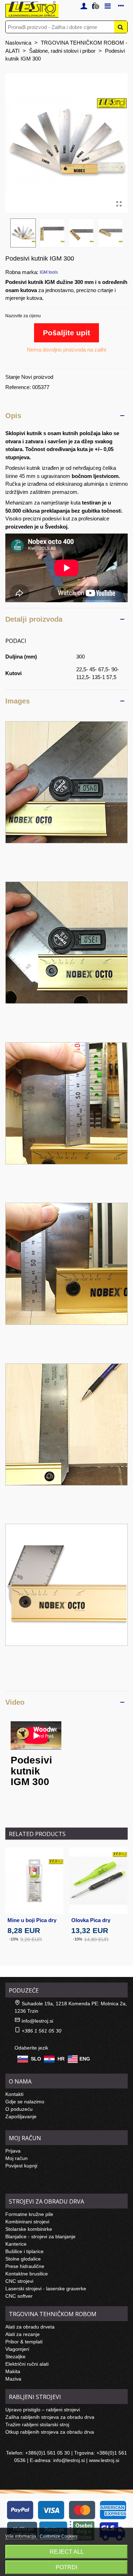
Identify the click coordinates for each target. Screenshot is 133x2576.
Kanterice (16, 2244)
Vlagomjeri (17, 2349)
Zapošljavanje (21, 2116)
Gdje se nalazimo (25, 2102)
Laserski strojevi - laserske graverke (46, 2289)
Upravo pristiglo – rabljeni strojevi (43, 2410)
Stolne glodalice (23, 2259)
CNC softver (19, 2296)
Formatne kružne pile (29, 2214)
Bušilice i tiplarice (24, 2251)
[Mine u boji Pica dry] (34, 1880)
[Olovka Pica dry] (98, 1880)
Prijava (13, 2151)
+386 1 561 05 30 (41, 2031)
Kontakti (14, 2094)
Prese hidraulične (25, 2266)
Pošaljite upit (66, 333)
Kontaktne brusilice (27, 2274)
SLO (36, 2058)
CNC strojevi (19, 2281)
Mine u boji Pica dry (32, 1920)
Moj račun (16, 2158)
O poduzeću (19, 2109)
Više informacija (21, 2536)
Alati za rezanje (23, 2334)
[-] (66, 782)
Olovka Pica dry (91, 1920)
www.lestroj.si (104, 2460)
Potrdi (66, 2567)
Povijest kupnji (21, 2166)
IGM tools (49, 272)
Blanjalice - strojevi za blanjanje (40, 2236)
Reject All (67, 2552)
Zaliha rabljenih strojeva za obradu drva (50, 2417)
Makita (13, 2371)
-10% (14, 1939)
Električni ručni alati (27, 2364)
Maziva (13, 2379)
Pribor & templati (24, 2342)
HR (61, 2058)
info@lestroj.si (37, 2021)
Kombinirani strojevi (27, 2222)
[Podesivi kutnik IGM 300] (119, 204)
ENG (85, 2058)
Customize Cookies (59, 2536)
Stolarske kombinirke (29, 2229)
